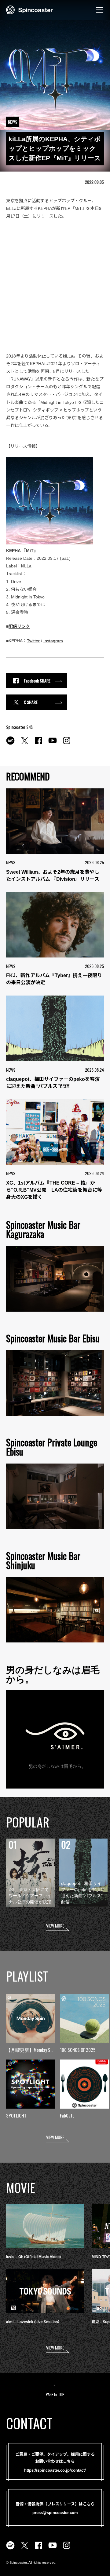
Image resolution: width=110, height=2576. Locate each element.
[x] (24, 744)
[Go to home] (29, 9)
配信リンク (19, 626)
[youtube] (53, 744)
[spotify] (10, 744)
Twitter (33, 641)
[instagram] (67, 744)
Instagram (53, 641)
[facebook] (38, 744)
